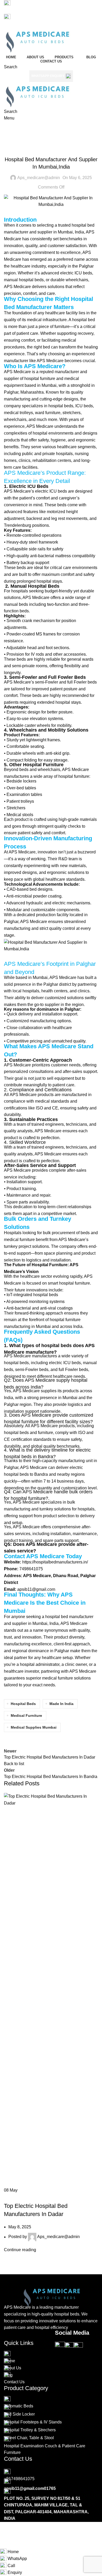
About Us (13, 2368)
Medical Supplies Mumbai (34, 1727)
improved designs (20, 872)
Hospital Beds (23, 1704)
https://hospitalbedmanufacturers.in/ (55, 1562)
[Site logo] (37, 40)
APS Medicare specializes (37, 1502)
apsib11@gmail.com (24, 10)
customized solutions (64, 998)
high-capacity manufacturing (59, 1461)
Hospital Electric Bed (51, 148)
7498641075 (31, 1569)
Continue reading (20, 2250)
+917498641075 (19, 24)
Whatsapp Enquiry (48, 76)
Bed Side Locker (19, 2414)
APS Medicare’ (72, 1240)
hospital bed (83, 320)
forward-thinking (29, 1313)
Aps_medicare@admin (39, 178)
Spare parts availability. (28, 1202)
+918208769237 (53, 24)
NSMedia (35, 2532)
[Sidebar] (7, 2542)
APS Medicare (50, 361)
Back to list (14, 1764)
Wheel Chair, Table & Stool (29, 2438)
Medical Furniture (26, 1715)
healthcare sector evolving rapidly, (52, 1276)
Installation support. (25, 1182)
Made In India (61, 1704)
